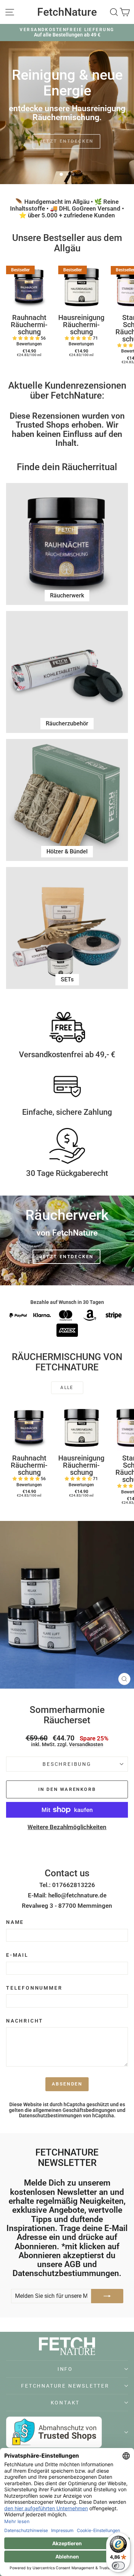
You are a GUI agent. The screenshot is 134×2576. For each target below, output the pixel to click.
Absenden (67, 2084)
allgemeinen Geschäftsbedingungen (74, 2110)
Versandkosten (86, 1745)
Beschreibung (67, 1764)
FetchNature (67, 12)
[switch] (118, 2566)
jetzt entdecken (66, 1257)
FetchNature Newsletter (65, 2386)
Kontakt (65, 2403)
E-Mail (17, 1955)
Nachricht (25, 2021)
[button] (27, 338)
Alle (67, 1388)
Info (65, 2369)
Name (15, 1922)
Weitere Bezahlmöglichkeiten (67, 1827)
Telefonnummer (34, 1988)
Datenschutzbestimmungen (50, 2116)
